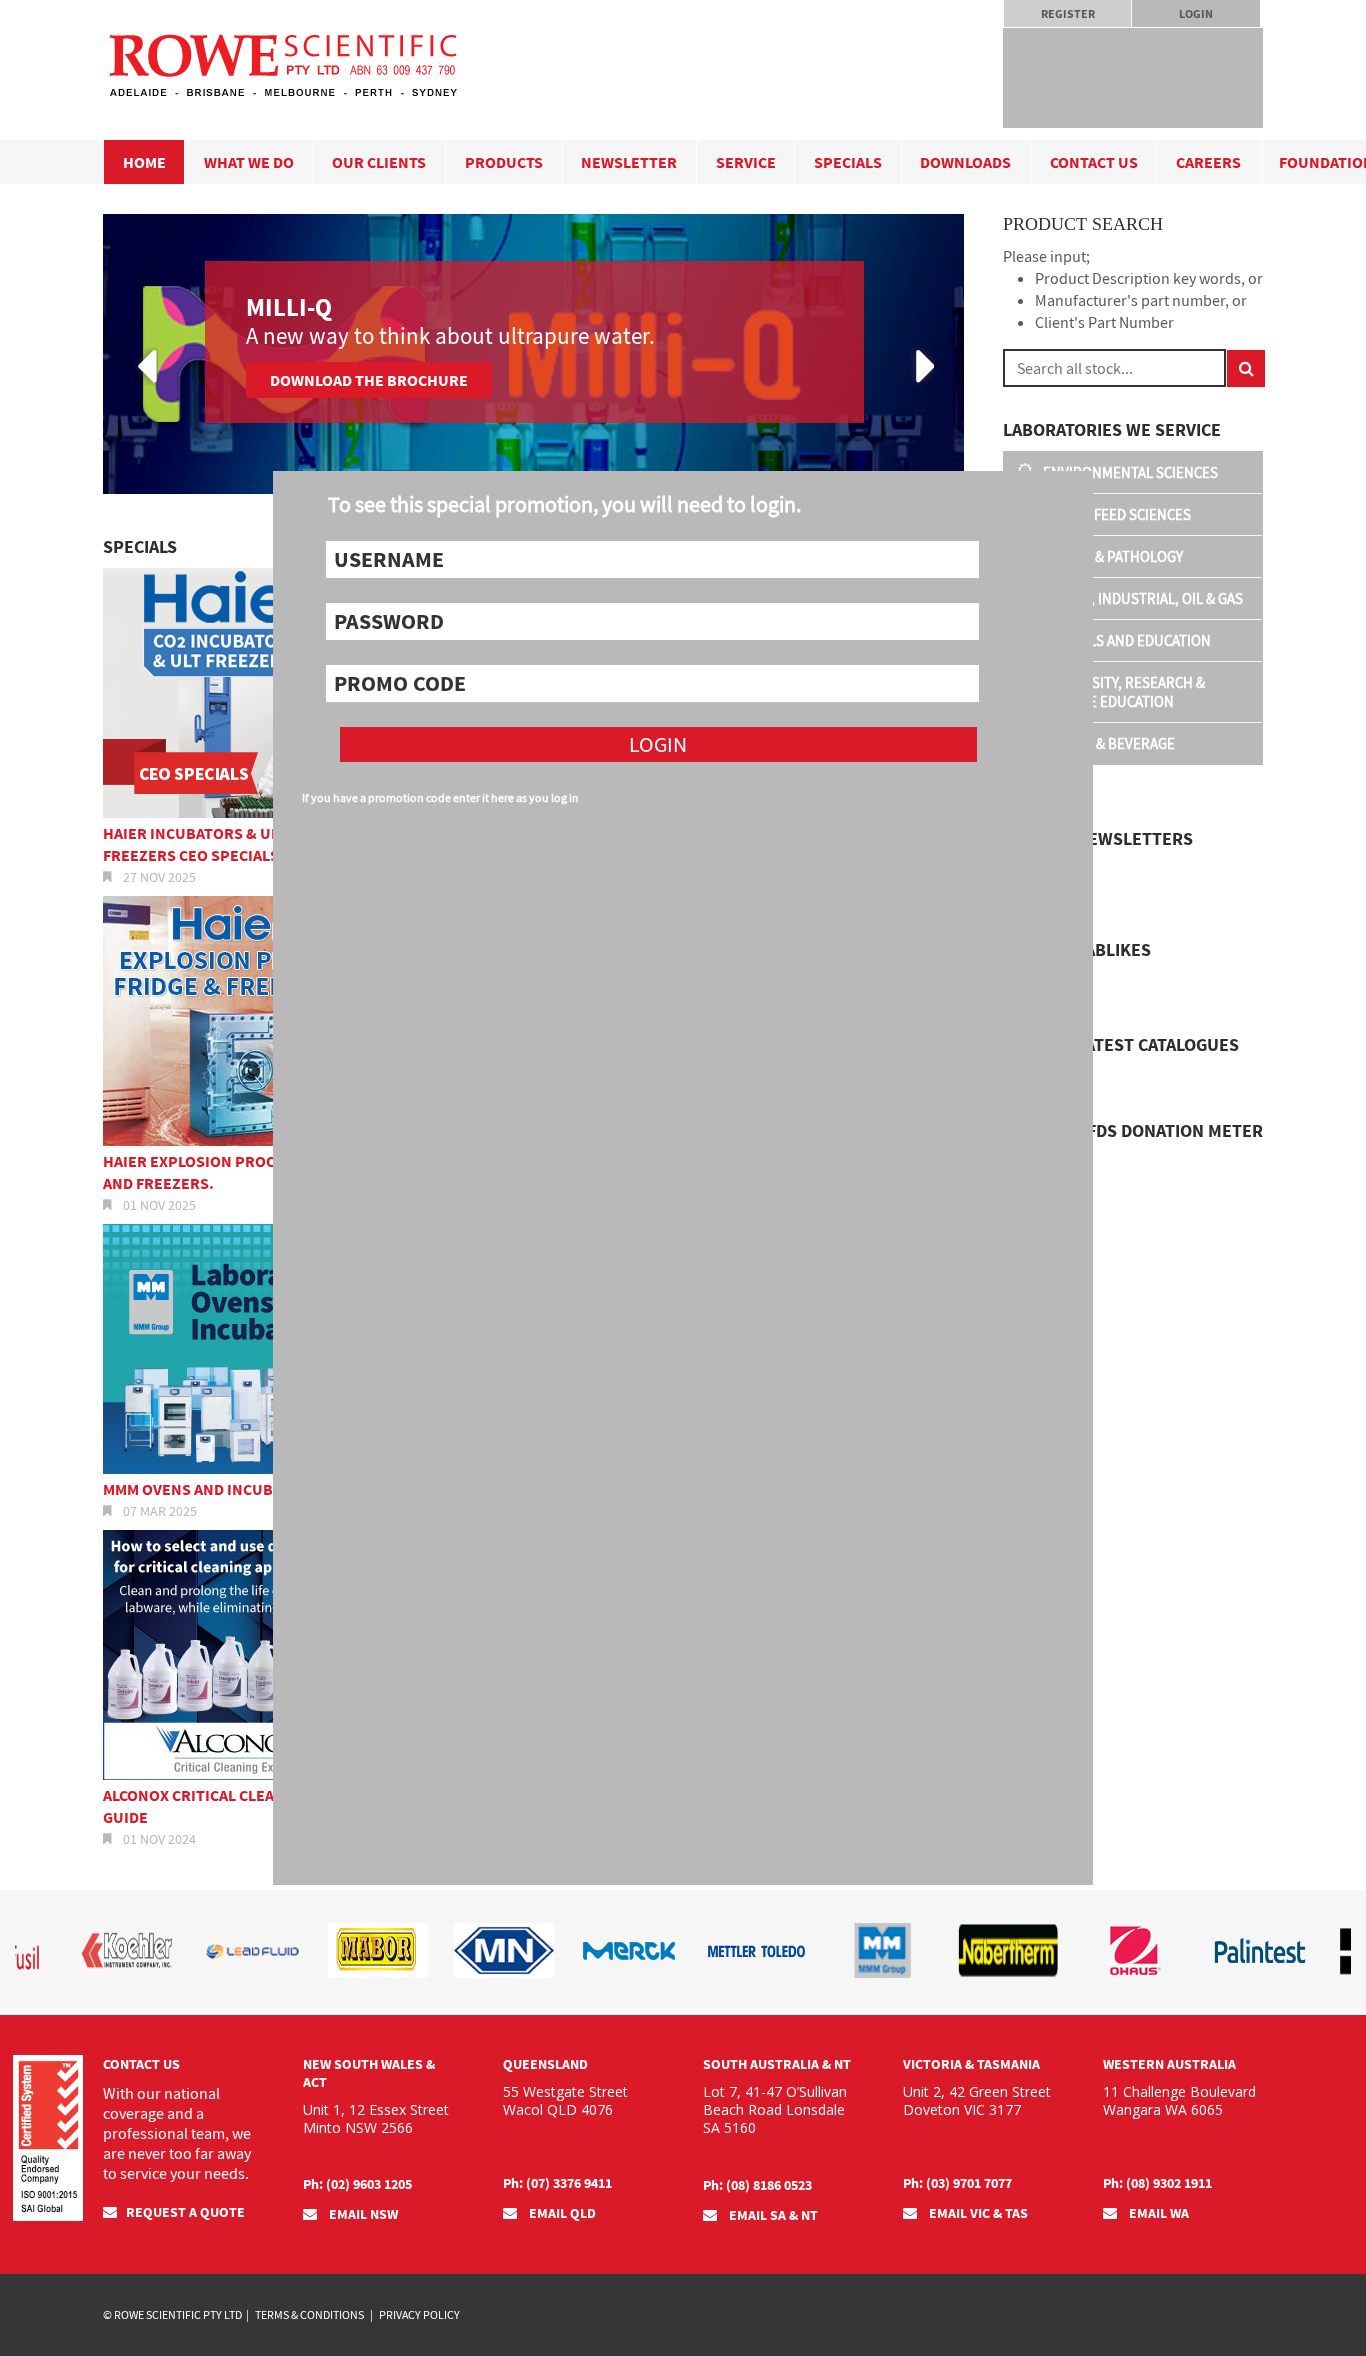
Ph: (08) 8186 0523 (757, 2185)
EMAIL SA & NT (772, 2215)
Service (746, 162)
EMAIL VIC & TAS (977, 2213)
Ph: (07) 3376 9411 (557, 2183)
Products (504, 162)
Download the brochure (369, 380)
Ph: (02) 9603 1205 (357, 2184)
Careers (1208, 162)
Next (921, 367)
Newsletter (629, 162)
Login (1196, 13)
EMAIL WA (1157, 2213)
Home (144, 162)
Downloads (965, 162)
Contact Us (1094, 162)
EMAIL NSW (362, 2214)
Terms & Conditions (309, 2314)
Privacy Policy (419, 2314)
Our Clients (379, 162)
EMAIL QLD (561, 2213)
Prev (145, 367)
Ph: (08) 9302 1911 (1157, 2183)
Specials (848, 162)
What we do (249, 162)
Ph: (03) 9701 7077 (957, 2183)
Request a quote (185, 2212)
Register (1068, 13)
